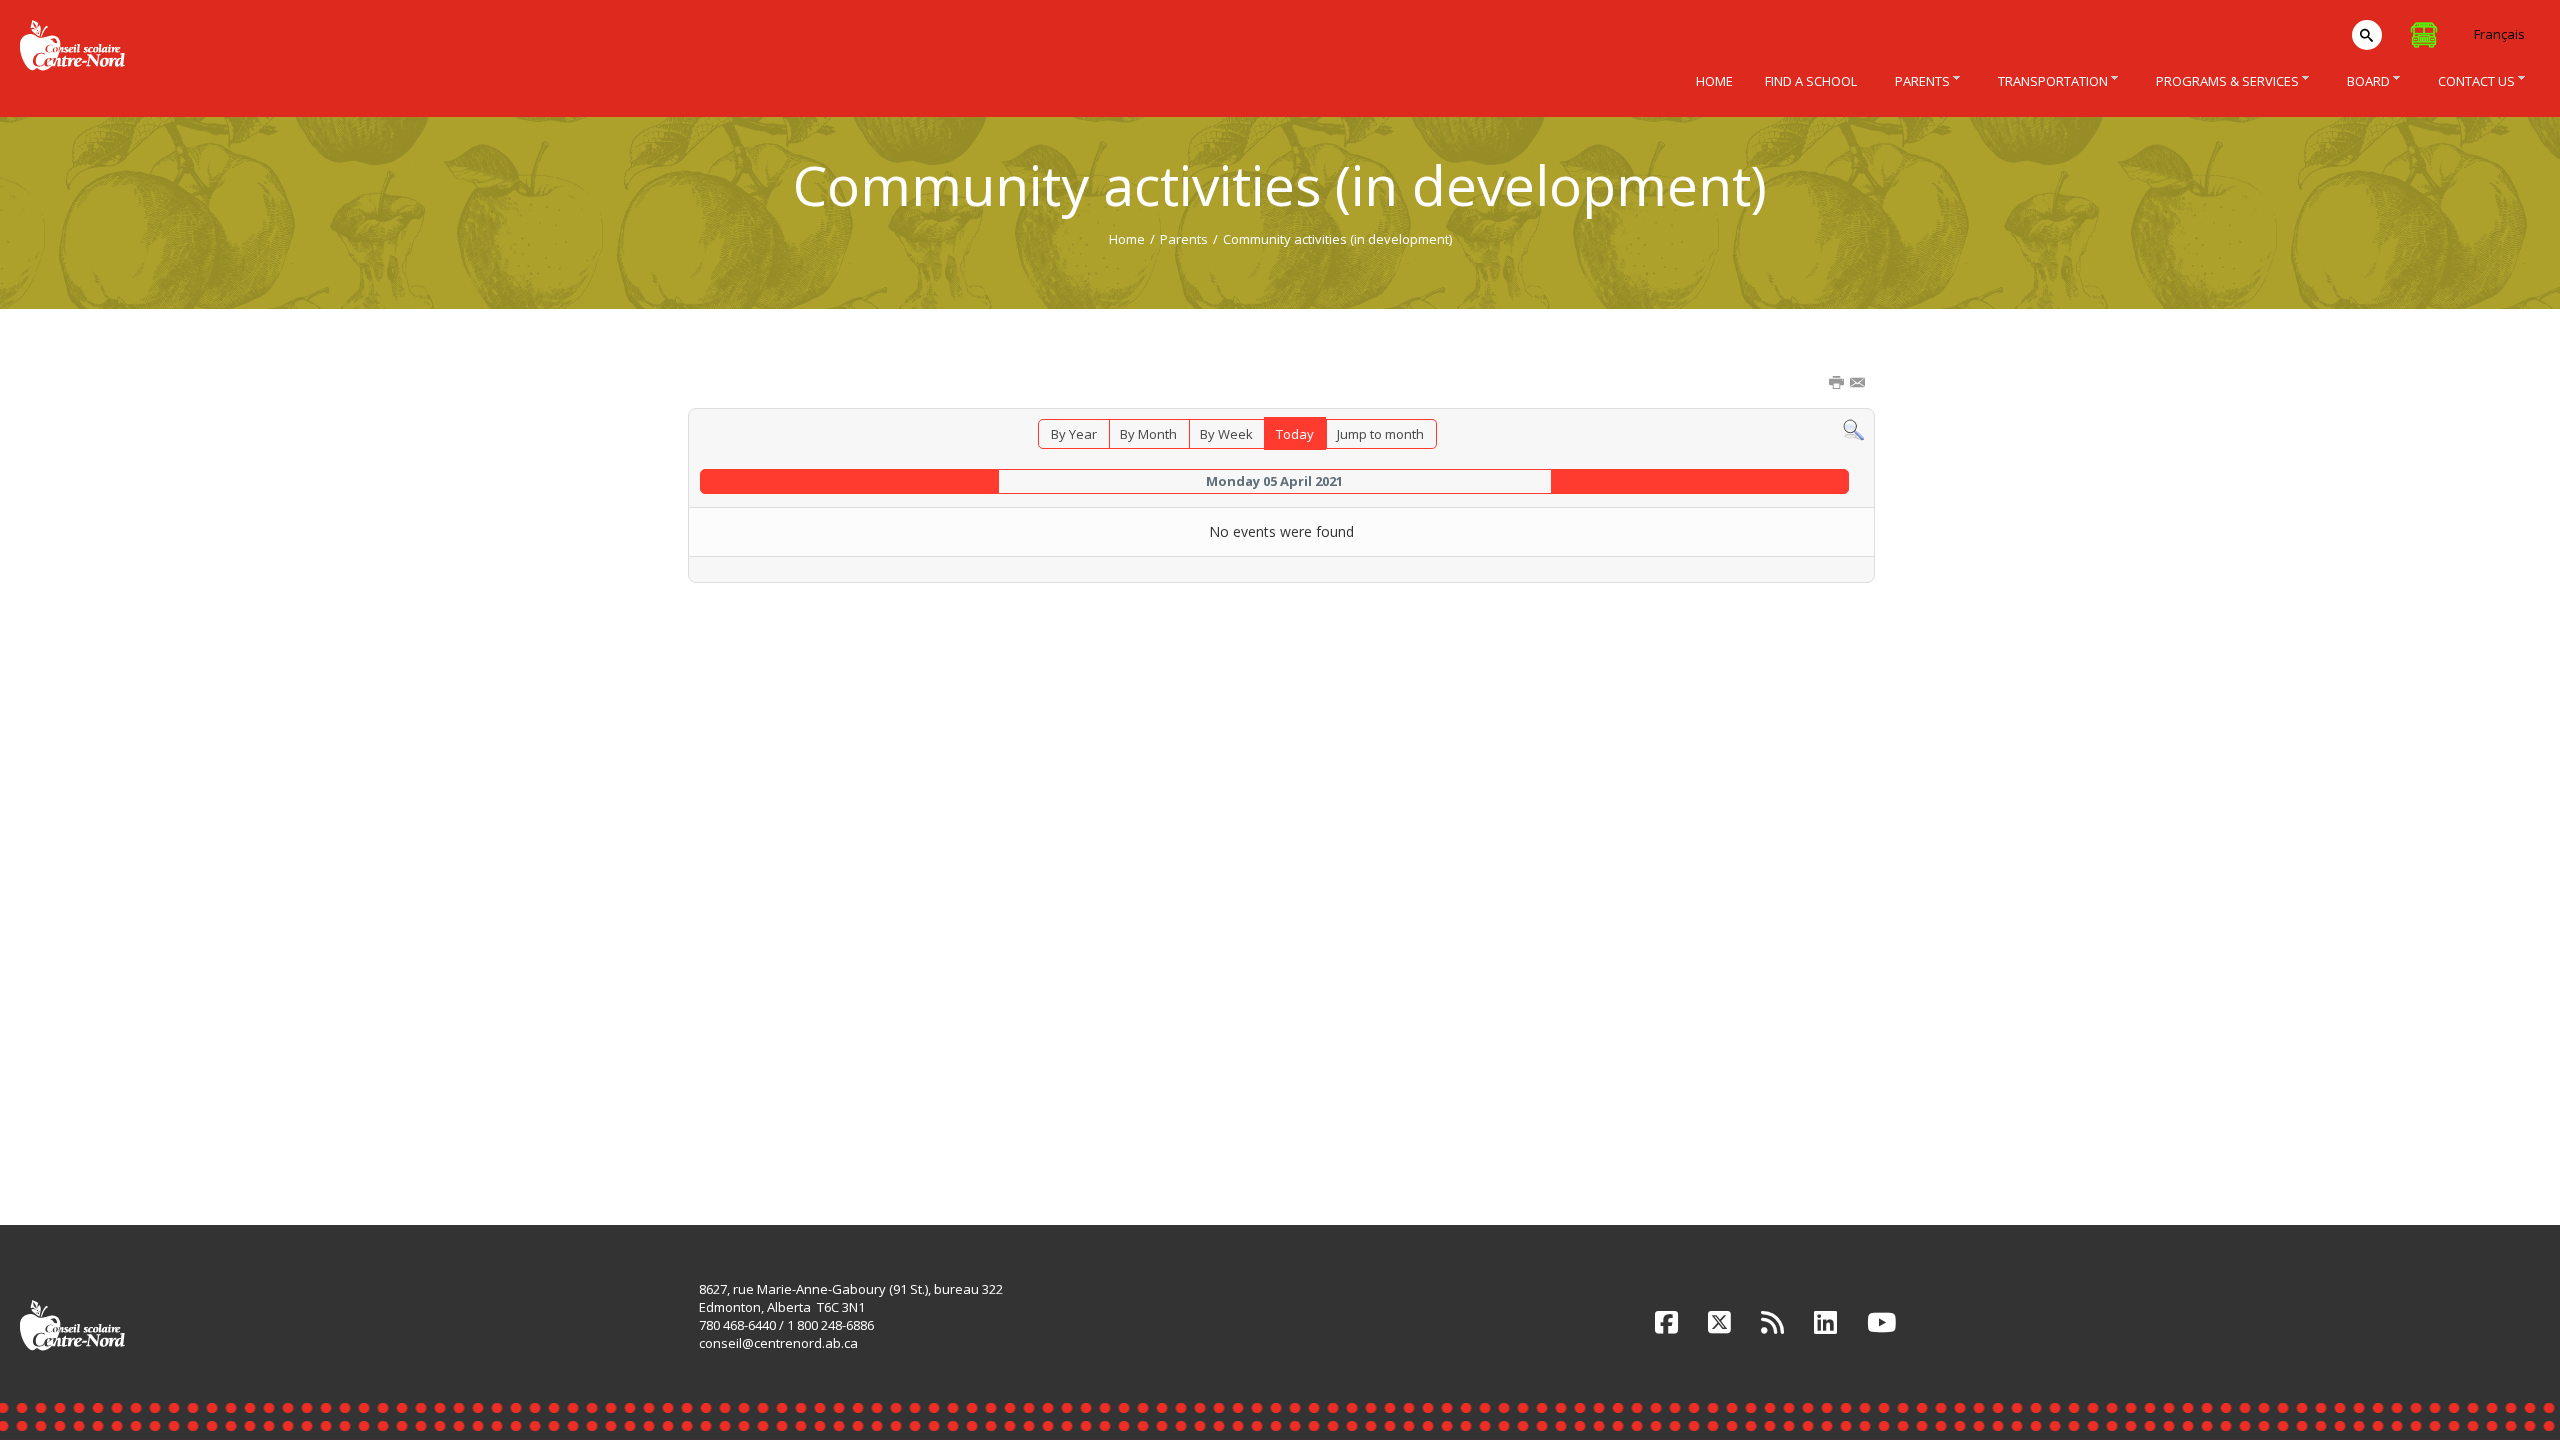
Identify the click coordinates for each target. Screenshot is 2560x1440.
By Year (1074, 434)
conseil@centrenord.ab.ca (778, 1343)
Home (1127, 239)
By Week (1226, 434)
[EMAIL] (1859, 384)
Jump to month (1380, 434)
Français (2499, 34)
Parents (1184, 239)
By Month (1148, 434)
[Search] (1853, 429)
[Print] (1838, 384)
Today (1295, 434)
